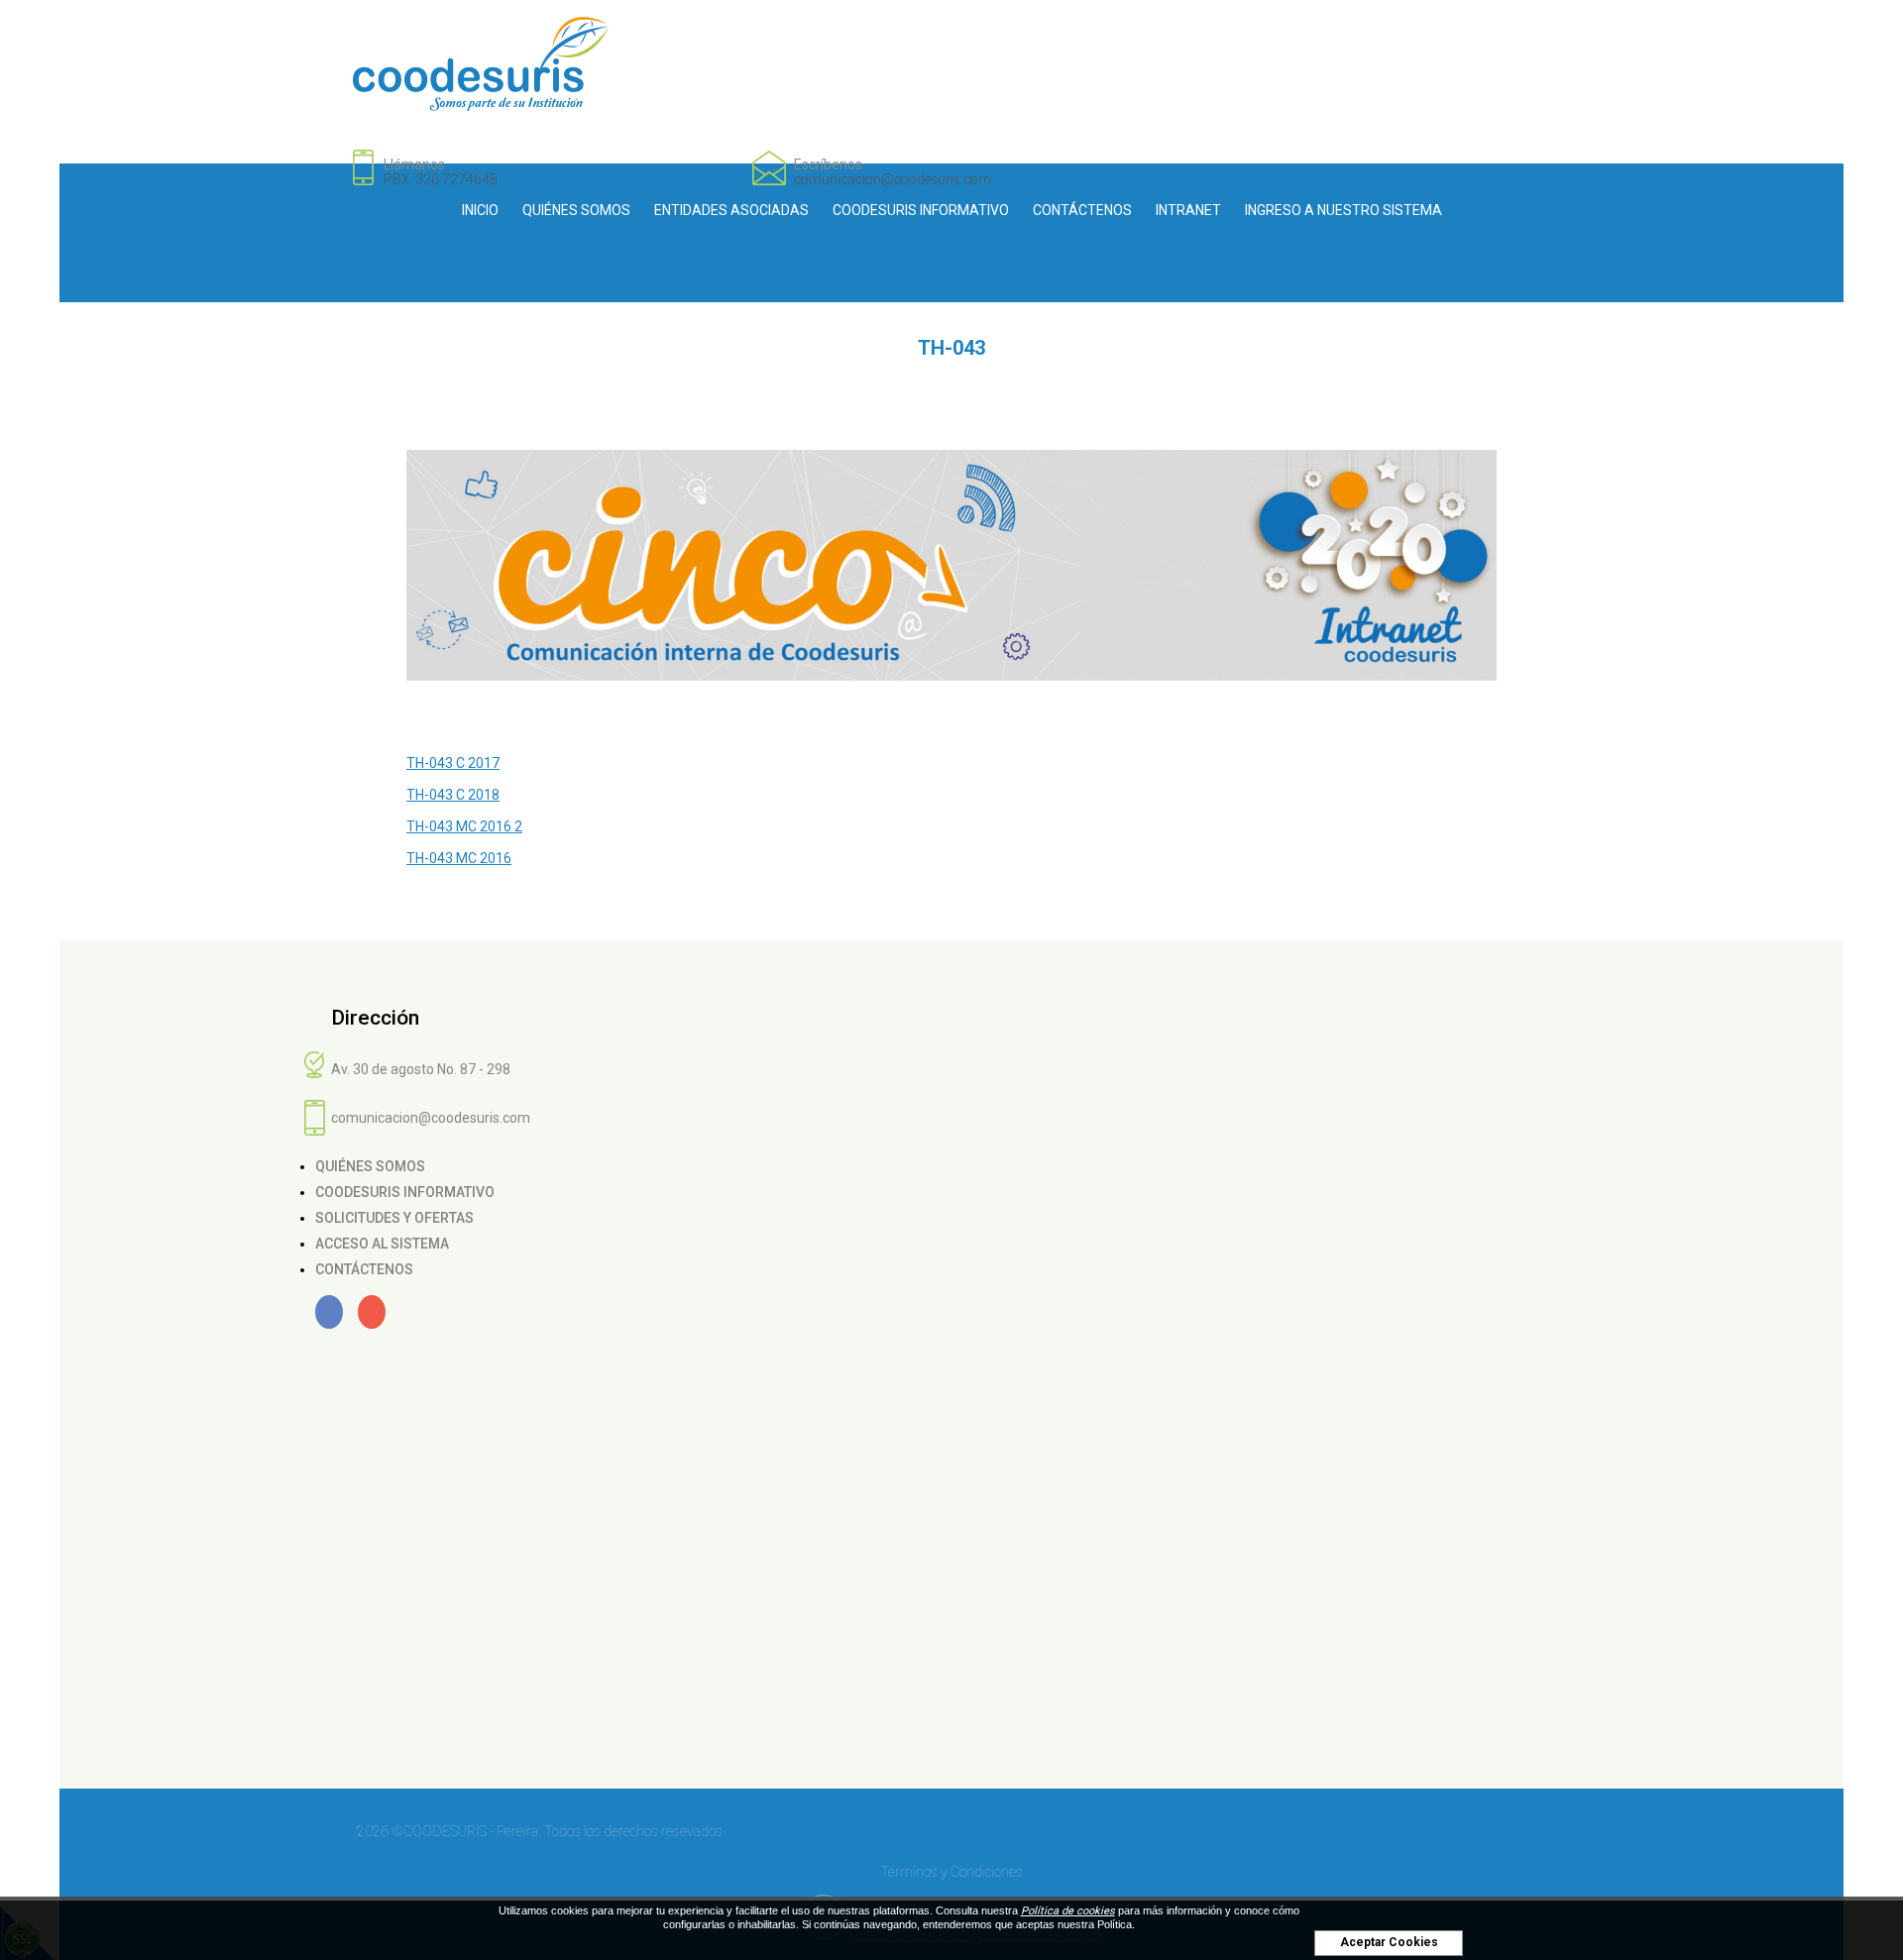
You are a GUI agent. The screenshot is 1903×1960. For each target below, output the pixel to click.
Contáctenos (1082, 210)
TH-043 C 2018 (453, 795)
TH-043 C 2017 (453, 763)
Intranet (1188, 210)
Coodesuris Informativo (921, 210)
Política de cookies (1068, 1911)
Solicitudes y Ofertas (394, 1218)
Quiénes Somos (576, 210)
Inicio (480, 210)
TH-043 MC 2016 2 (464, 826)
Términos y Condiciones (951, 1872)
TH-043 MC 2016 (459, 858)
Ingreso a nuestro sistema (1343, 210)
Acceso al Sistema (382, 1244)
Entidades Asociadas (731, 210)
